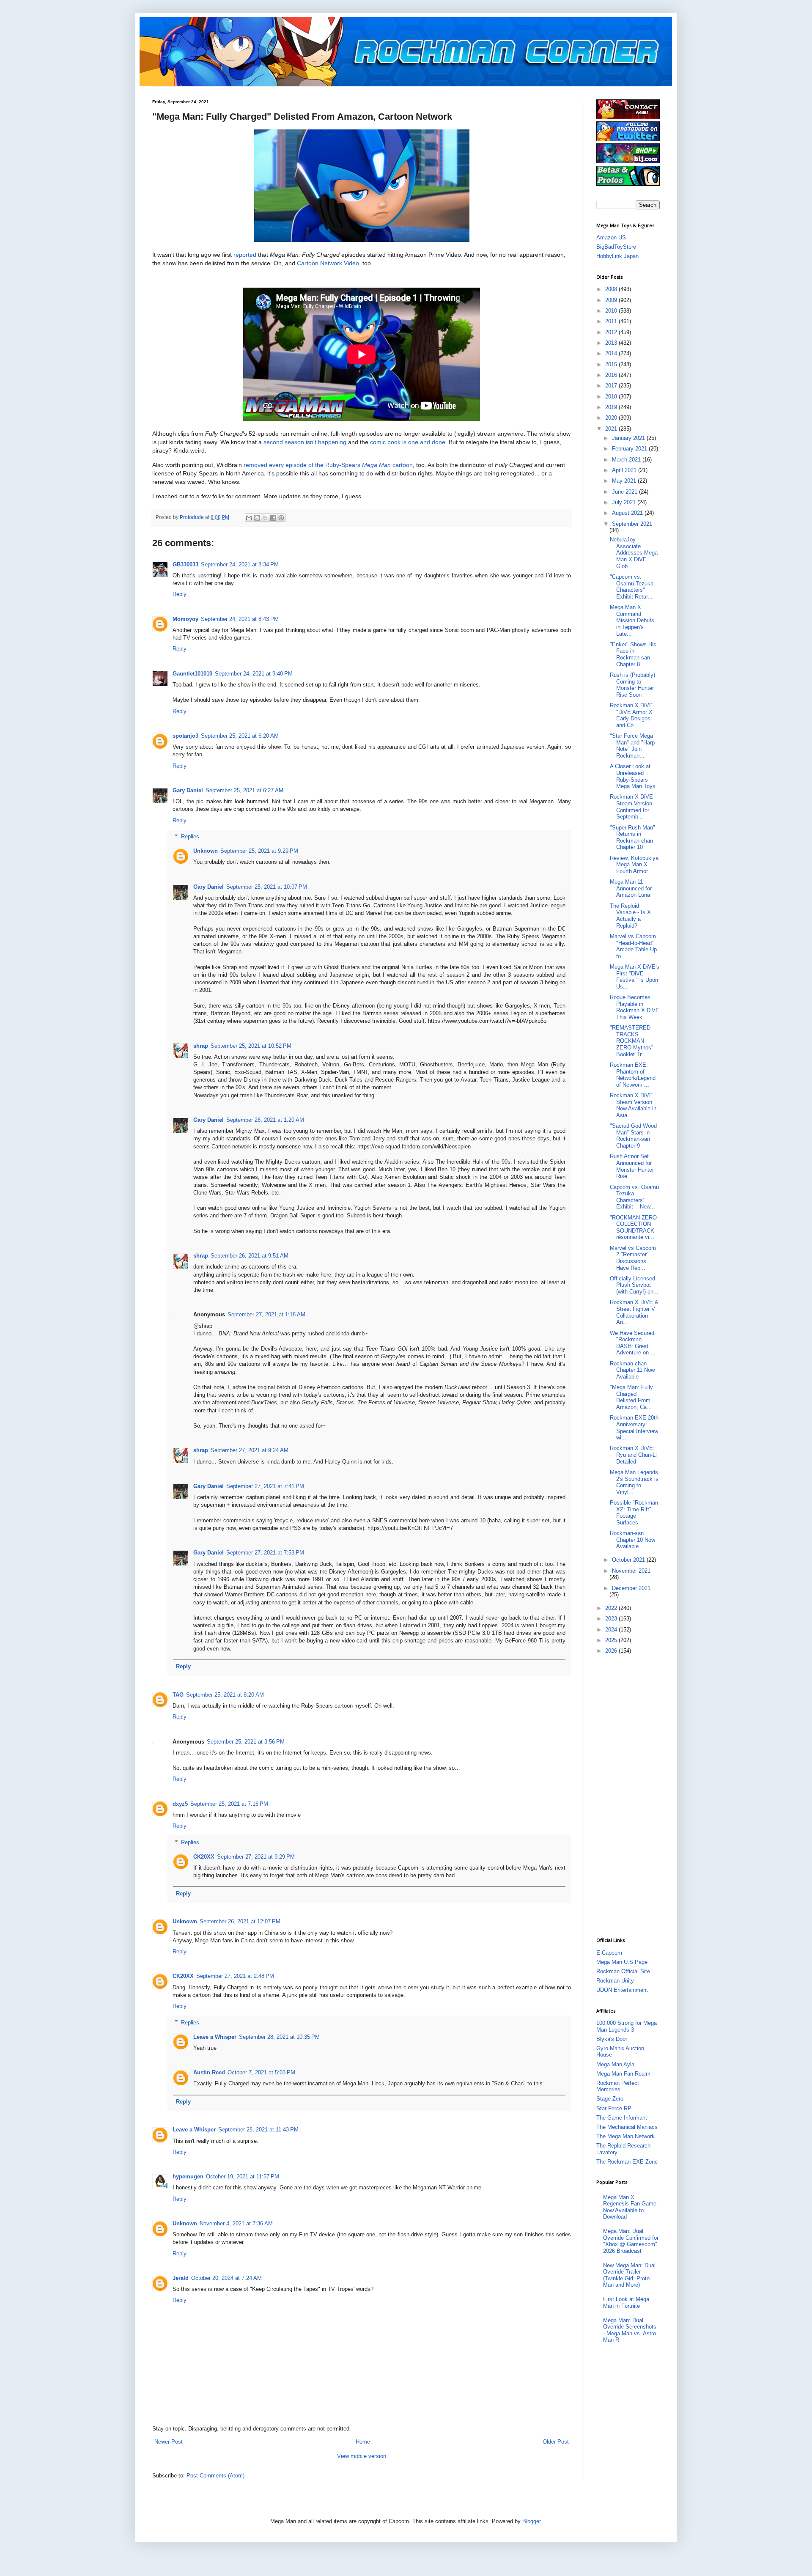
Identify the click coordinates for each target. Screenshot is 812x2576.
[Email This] (249, 518)
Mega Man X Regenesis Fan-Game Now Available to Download (630, 2207)
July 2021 (625, 502)
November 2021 (631, 1571)
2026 (612, 1651)
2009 (612, 300)
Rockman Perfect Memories (618, 2086)
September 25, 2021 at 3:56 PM (246, 1742)
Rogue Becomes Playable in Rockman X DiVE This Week (635, 1007)
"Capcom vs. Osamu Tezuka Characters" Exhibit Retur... (632, 587)
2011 (612, 321)
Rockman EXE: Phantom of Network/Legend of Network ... (633, 1075)
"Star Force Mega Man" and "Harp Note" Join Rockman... (632, 746)
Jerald (181, 2278)
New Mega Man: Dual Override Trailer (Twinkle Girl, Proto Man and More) (629, 2275)
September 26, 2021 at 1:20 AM (265, 1120)
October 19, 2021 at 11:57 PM (243, 2176)
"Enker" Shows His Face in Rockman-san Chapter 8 (633, 654)
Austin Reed (209, 2072)
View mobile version (362, 2456)
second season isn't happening (305, 442)
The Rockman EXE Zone (627, 2162)
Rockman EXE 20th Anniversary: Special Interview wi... (634, 1428)
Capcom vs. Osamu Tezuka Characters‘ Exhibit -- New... (634, 1197)
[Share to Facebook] (273, 518)
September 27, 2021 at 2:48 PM (235, 1976)
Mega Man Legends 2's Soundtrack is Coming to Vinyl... (634, 1482)
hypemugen (188, 2176)
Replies (190, 836)
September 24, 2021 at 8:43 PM (240, 619)
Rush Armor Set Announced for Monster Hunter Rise (632, 1166)
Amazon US (611, 238)
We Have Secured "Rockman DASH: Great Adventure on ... (633, 1343)
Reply (180, 594)
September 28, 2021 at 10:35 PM (279, 2037)
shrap (201, 1046)
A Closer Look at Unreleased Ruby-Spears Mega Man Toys (633, 776)
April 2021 (625, 470)
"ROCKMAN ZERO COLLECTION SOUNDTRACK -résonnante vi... (634, 1228)
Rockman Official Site (623, 1971)
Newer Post (169, 2442)
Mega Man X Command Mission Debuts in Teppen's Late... (632, 620)
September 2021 (632, 524)
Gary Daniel (188, 790)
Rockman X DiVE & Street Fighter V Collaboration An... (634, 1312)
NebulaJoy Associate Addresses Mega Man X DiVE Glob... (634, 553)
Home (363, 2442)
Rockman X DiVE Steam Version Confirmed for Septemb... (631, 807)
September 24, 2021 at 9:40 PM (254, 674)
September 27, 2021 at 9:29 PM (256, 1857)
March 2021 (627, 460)
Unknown (206, 851)
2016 (612, 375)
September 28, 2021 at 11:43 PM (258, 2130)
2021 (612, 429)
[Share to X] (265, 518)
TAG (178, 1695)
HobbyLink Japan (617, 256)
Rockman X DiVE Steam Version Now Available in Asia (633, 1105)
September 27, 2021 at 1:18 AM (266, 1314)
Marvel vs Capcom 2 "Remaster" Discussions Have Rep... (633, 1258)
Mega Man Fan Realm (623, 2074)
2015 (612, 364)
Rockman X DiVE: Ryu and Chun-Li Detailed (633, 1455)
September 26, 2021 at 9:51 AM (250, 1256)
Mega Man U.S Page (622, 1962)
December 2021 (631, 1588)
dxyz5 (180, 1804)
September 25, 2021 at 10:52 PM (251, 1046)
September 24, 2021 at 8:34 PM (240, 564)
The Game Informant (622, 2118)
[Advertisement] (630, 1795)
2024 (612, 1630)
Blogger (531, 2521)
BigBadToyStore (616, 247)
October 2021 (629, 1560)
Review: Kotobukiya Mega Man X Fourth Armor (634, 865)
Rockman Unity (615, 1981)
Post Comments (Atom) (215, 2476)
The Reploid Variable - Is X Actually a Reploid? (630, 916)
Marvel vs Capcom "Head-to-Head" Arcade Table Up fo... (633, 946)
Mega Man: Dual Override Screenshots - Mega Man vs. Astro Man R (630, 2330)
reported (245, 255)
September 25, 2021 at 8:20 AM (225, 1695)
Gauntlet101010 (192, 674)
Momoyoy (185, 619)
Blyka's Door (612, 2039)
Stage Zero (610, 2099)
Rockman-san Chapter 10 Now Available (632, 1540)
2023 (612, 1619)
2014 (612, 353)
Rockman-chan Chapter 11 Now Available (632, 1370)
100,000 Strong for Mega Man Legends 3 (627, 2026)
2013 (612, 343)
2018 (612, 397)
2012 (612, 332)
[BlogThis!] (257, 518)
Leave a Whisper (215, 2037)
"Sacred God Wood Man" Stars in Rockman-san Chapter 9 (633, 1136)
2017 (612, 386)
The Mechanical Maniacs (627, 2127)
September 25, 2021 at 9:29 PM (259, 851)
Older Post (556, 2442)
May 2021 (625, 481)
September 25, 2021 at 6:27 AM (244, 790)
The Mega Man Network (625, 2136)
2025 (612, 1640)
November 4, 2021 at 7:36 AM (236, 2223)
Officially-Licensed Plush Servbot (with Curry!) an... (634, 1285)
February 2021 (630, 449)
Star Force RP (614, 2108)
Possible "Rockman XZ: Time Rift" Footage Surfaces (634, 1513)
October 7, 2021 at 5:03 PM (261, 2072)
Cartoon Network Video (328, 263)
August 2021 (628, 513)
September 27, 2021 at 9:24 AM (250, 1450)
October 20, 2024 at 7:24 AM (226, 2278)
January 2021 (629, 438)
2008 (612, 289)
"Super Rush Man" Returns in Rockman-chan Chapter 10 (632, 838)
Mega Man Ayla (615, 2064)
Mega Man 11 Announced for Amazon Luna (631, 888)
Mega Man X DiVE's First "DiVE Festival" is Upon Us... (635, 977)
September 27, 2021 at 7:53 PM (265, 1553)
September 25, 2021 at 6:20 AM (240, 736)
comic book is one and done (408, 442)
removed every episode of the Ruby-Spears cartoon (328, 465)
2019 (612, 407)
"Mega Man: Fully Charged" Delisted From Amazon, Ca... (631, 1397)
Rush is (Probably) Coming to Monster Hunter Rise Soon (632, 685)
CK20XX (204, 1857)
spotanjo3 (185, 736)
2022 (612, 1608)
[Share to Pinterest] (281, 518)
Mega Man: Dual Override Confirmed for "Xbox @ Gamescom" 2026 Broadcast (631, 2241)
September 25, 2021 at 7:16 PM (229, 1804)
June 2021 (625, 492)
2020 (612, 418)
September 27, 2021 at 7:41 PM (265, 1486)
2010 (612, 311)
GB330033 (185, 564)
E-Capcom (609, 1953)
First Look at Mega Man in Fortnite (626, 2303)
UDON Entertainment (622, 1990)
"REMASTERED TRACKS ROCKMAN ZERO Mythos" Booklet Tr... (632, 1041)
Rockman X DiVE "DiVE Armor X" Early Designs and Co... (632, 715)
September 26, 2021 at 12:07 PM (240, 1921)
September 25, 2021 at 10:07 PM (267, 887)
